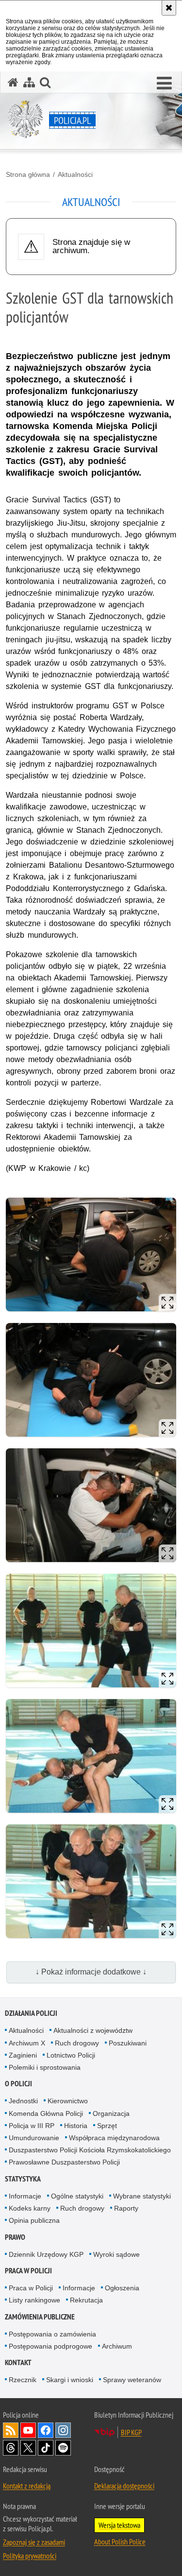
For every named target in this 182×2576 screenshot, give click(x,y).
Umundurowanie (34, 2138)
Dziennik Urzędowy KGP (46, 2254)
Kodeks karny (30, 2208)
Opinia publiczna (34, 2220)
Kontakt (18, 2362)
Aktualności (75, 174)
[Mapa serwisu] (29, 82)
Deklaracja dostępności (124, 2486)
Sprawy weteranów (132, 2380)
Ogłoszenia (122, 2288)
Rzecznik (23, 2380)
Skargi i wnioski (70, 2380)
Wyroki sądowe (116, 2254)
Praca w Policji (28, 2271)
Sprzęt (107, 2126)
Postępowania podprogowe (50, 2346)
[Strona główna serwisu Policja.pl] (13, 82)
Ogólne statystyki (77, 2196)
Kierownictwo (68, 2101)
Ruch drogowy (77, 2043)
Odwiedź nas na (28, 2430)
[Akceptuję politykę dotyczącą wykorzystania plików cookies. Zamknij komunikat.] (169, 8)
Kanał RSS (11, 2430)
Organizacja (111, 2113)
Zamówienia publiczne (40, 2317)
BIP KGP (131, 2432)
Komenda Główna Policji (46, 2113)
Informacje (25, 2196)
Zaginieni (23, 2055)
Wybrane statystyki (142, 2196)
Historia (76, 2126)
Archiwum (117, 2346)
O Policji (18, 2084)
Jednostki (23, 2101)
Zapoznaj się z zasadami (34, 2542)
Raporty (126, 2208)
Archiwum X (27, 2043)
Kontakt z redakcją (27, 2486)
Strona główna (28, 174)
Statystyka (23, 2179)
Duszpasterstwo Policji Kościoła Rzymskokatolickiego (90, 2150)
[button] (164, 84)
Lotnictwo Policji (71, 2055)
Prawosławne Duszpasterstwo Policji (64, 2162)
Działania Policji (31, 2013)
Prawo (15, 2237)
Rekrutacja (86, 2300)
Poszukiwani (128, 2043)
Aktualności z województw (93, 2030)
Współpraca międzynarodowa (114, 2138)
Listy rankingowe (34, 2300)
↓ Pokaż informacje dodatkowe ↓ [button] (91, 1972)
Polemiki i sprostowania (45, 2067)
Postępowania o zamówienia (52, 2334)
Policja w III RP (32, 2126)
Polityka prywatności (30, 2556)
